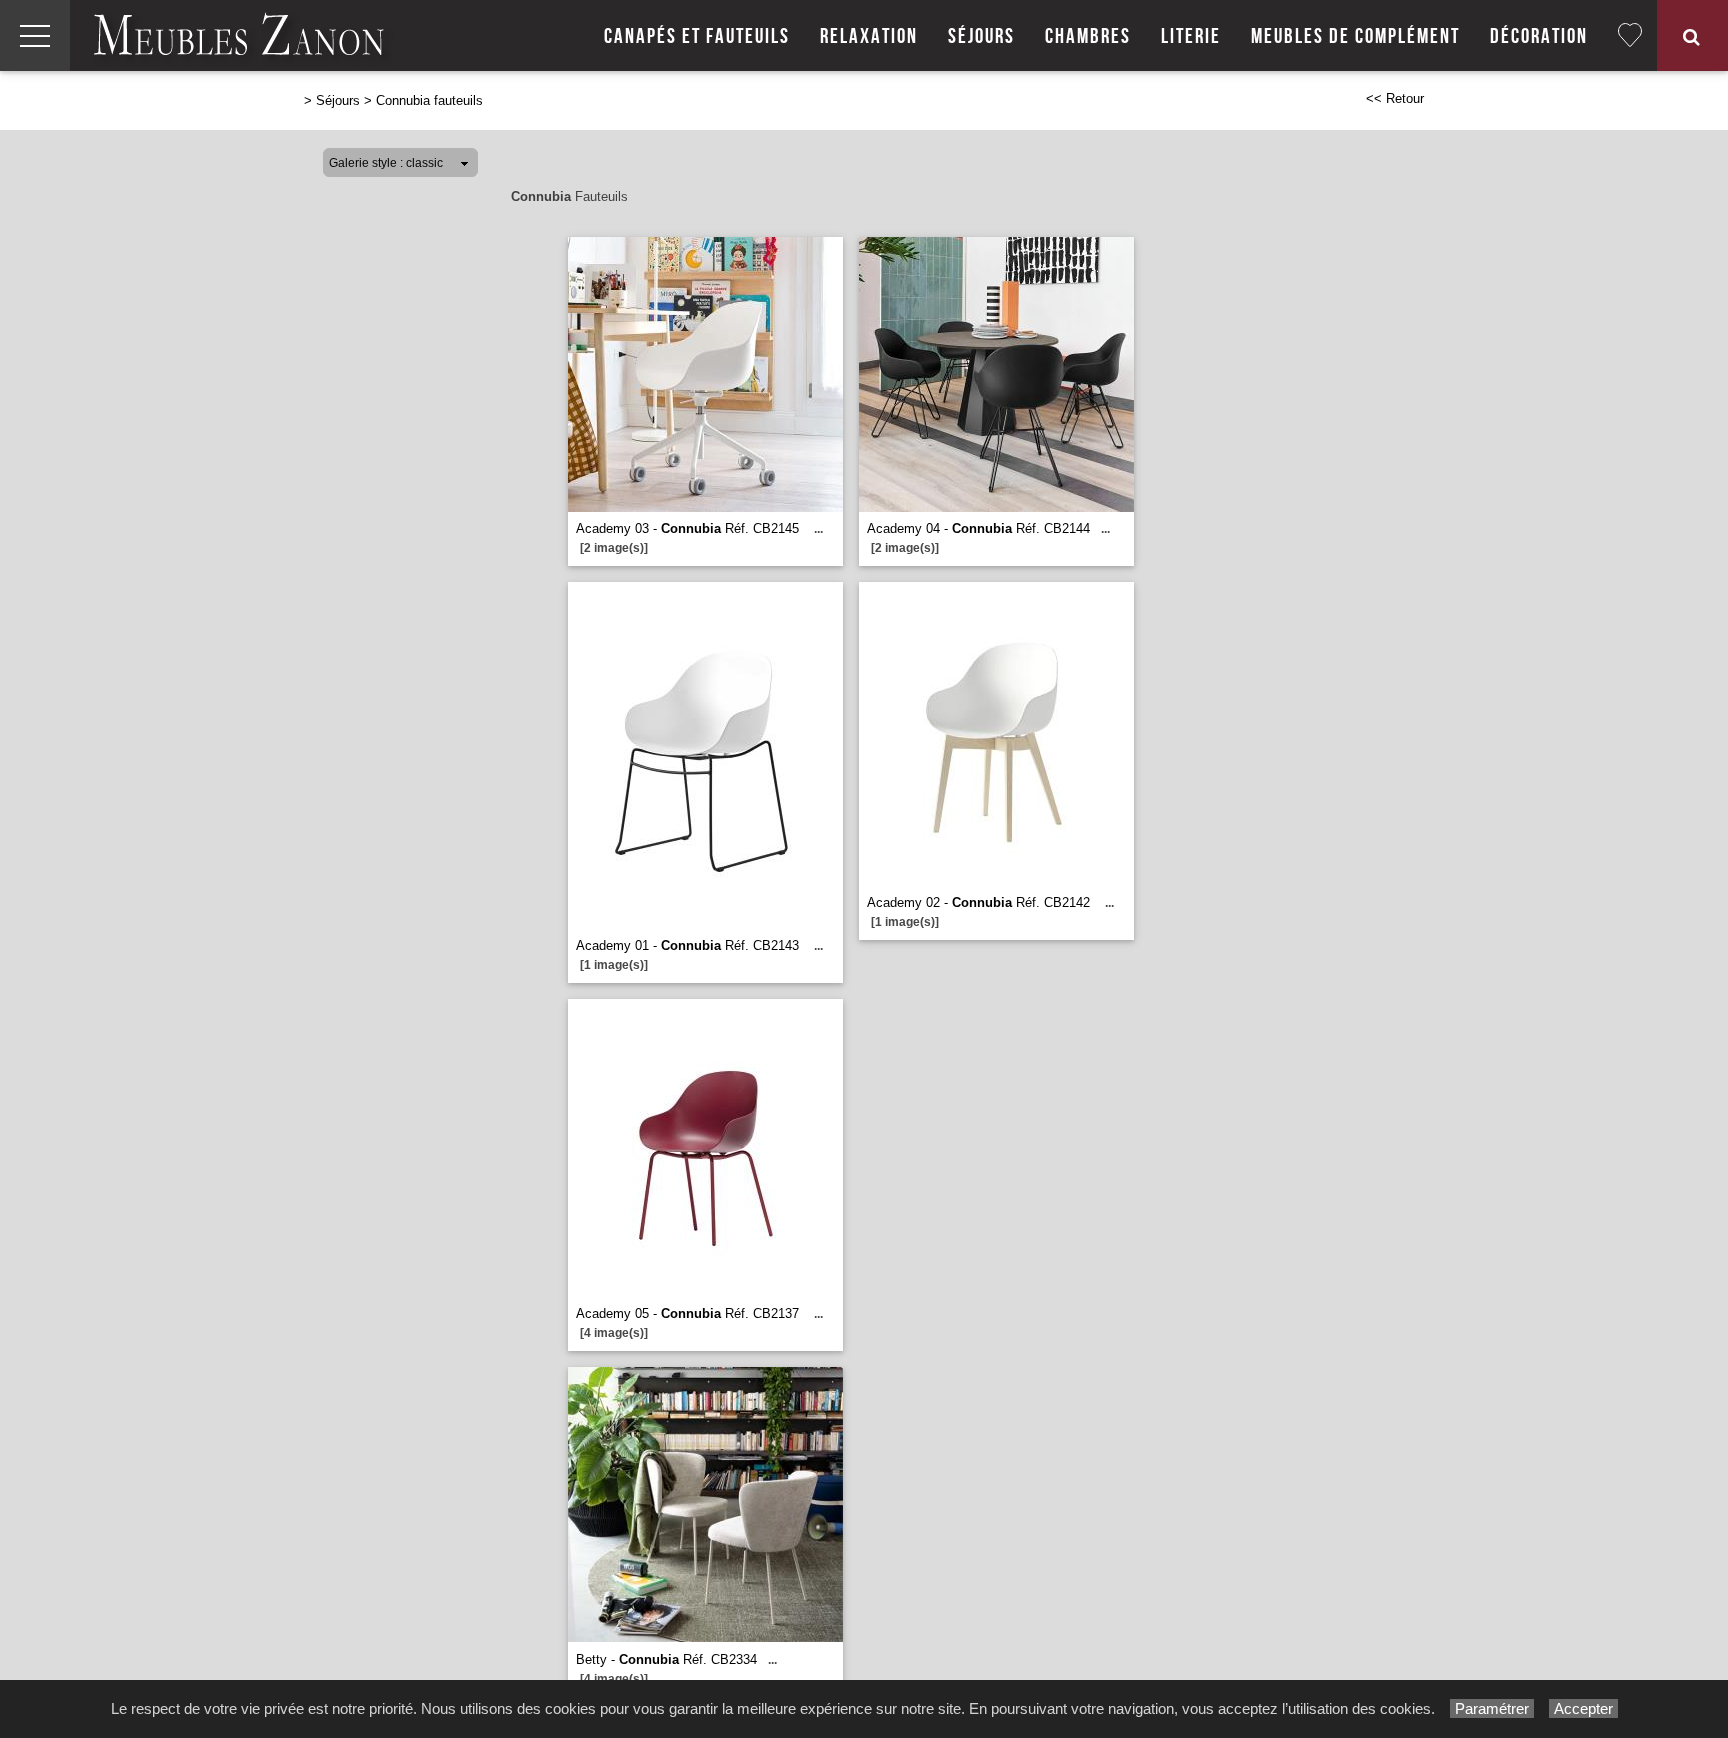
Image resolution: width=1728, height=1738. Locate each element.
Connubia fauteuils (429, 100)
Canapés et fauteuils (697, 36)
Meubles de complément (1355, 36)
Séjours (981, 36)
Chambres (1088, 36)
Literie (1191, 36)
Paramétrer (1492, 1708)
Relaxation (869, 36)
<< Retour (1395, 98)
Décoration (1539, 36)
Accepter (1583, 1708)
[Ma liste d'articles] (1630, 35)
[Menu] (35, 35)
